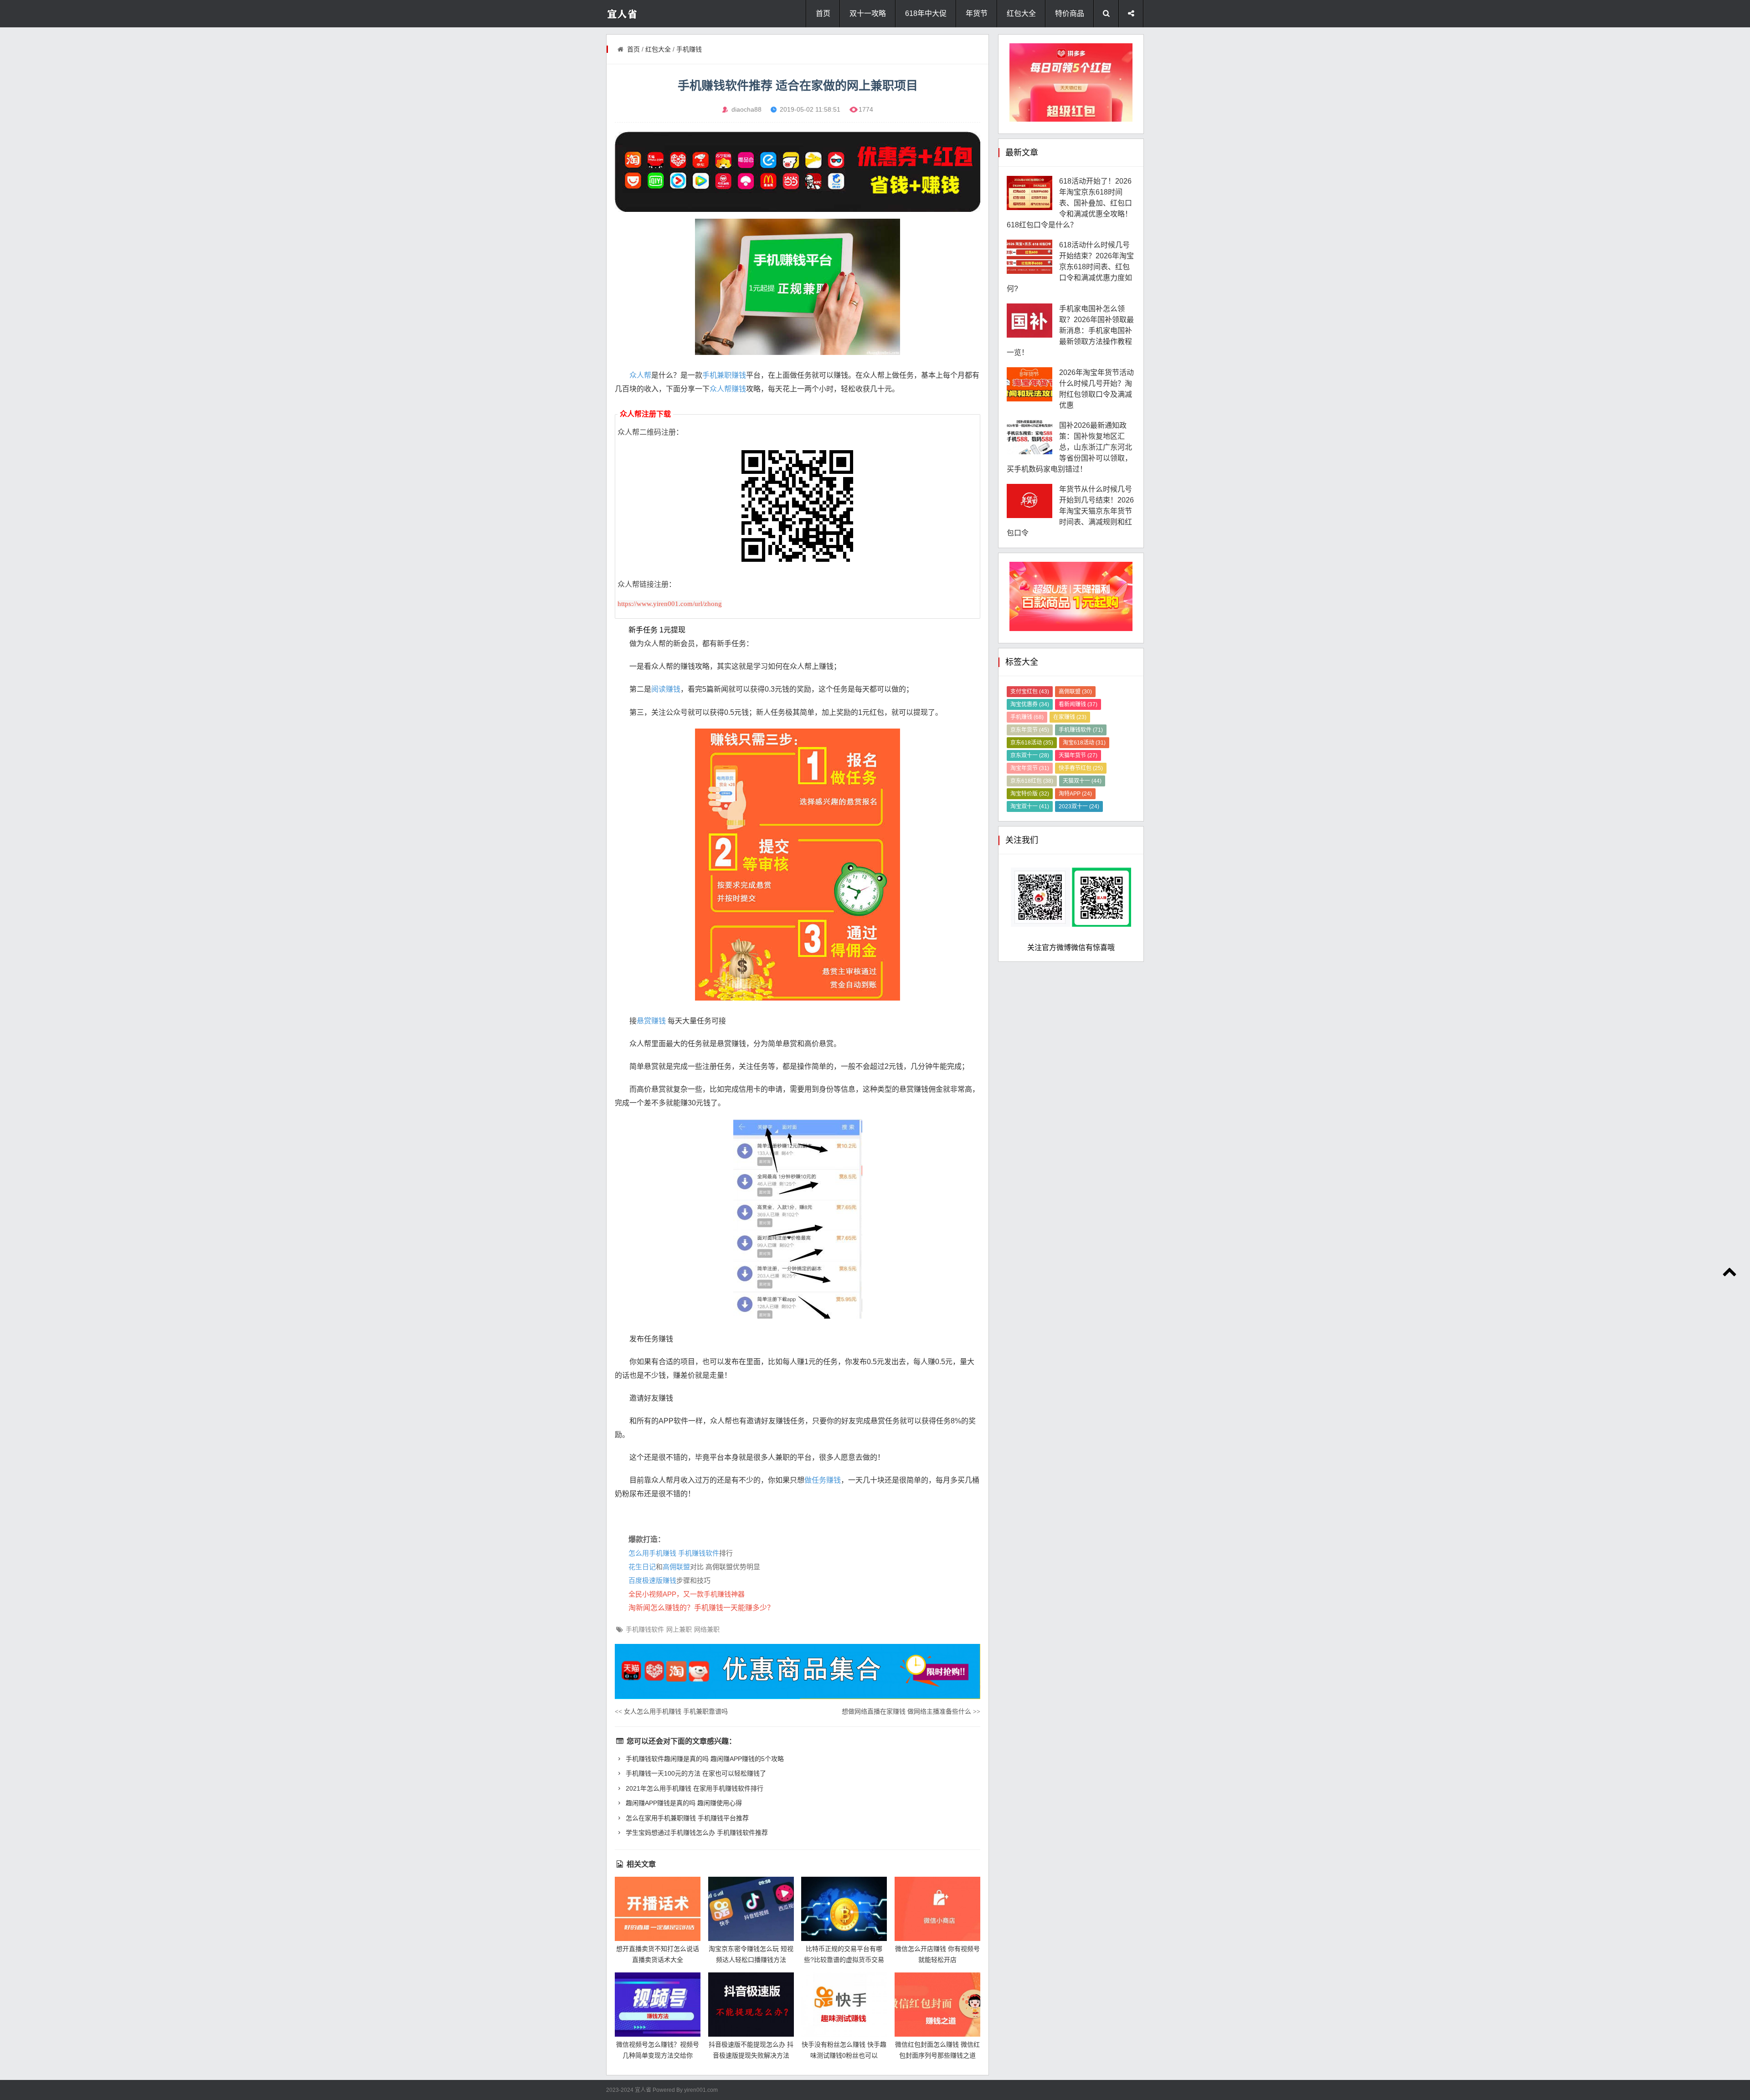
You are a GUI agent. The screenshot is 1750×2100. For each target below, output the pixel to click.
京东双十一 (1030, 755)
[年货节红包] (798, 172)
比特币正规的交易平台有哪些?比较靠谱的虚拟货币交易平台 (844, 1960)
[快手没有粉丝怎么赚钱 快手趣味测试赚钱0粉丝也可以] (844, 2005)
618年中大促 (926, 13)
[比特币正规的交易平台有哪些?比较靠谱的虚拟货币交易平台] (844, 1909)
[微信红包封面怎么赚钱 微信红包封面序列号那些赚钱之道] (937, 2005)
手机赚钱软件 (699, 1553)
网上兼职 (679, 1629)
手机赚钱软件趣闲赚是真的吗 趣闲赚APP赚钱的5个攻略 (704, 1759)
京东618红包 (1032, 781)
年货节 (977, 13)
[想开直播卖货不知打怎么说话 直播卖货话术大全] (658, 1909)
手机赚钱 (689, 49)
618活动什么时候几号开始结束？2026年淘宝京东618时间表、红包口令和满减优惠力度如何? (1070, 267)
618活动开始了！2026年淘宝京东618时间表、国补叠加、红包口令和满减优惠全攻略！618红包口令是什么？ (1069, 203)
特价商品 (1070, 13)
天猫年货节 (1078, 755)
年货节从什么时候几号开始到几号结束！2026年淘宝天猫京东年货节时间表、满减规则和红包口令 (1070, 511)
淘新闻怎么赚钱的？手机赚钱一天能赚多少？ (701, 1608)
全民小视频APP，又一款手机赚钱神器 (687, 1594)
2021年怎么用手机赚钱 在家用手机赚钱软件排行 (694, 1788)
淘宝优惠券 (1030, 704)
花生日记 (642, 1567)
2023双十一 (1079, 806)
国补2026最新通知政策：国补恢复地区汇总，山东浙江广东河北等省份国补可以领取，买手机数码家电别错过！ (1069, 447)
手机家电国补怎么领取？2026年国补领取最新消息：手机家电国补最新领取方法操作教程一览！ (1070, 331)
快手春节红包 (1081, 768)
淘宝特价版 (1030, 794)
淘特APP (1075, 794)
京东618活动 (1032, 743)
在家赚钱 (1070, 717)
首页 (823, 13)
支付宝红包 (1030, 692)
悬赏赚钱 (651, 1021)
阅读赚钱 (666, 689)
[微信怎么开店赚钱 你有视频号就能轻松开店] (937, 1909)
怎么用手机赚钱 (652, 1553)
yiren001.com (701, 2090)
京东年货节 (1030, 730)
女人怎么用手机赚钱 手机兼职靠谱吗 (671, 1711)
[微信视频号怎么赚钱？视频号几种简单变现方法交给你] (658, 2005)
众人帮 (640, 375)
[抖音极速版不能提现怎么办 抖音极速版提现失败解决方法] (751, 2005)
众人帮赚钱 (728, 389)
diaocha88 (746, 109)
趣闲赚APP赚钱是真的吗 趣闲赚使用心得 (683, 1803)
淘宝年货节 (1030, 768)
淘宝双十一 (1030, 806)
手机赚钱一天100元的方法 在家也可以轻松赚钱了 (695, 1773)
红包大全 (1021, 13)
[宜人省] (643, 14)
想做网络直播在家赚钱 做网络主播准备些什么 (911, 1711)
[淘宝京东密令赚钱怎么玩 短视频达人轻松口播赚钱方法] (751, 1909)
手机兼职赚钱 (724, 375)
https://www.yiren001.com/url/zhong (670, 604)
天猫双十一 (1082, 781)
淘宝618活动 (1084, 743)
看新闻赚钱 (1078, 704)
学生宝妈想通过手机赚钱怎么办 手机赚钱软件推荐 (696, 1833)
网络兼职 (707, 1629)
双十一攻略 (868, 13)
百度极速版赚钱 (652, 1580)
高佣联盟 (676, 1567)
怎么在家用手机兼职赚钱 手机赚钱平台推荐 (686, 1818)
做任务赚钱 (823, 1480)
